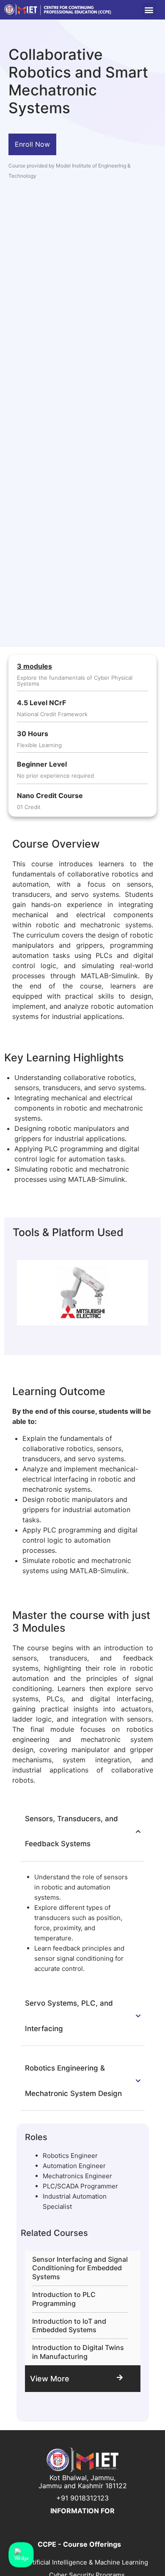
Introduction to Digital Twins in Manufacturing (78, 2352)
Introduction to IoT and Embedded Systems (69, 2326)
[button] (149, 10)
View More (50, 2379)
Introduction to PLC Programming (64, 2299)
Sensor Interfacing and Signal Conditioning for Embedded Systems (80, 2268)
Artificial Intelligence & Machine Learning (87, 2562)
